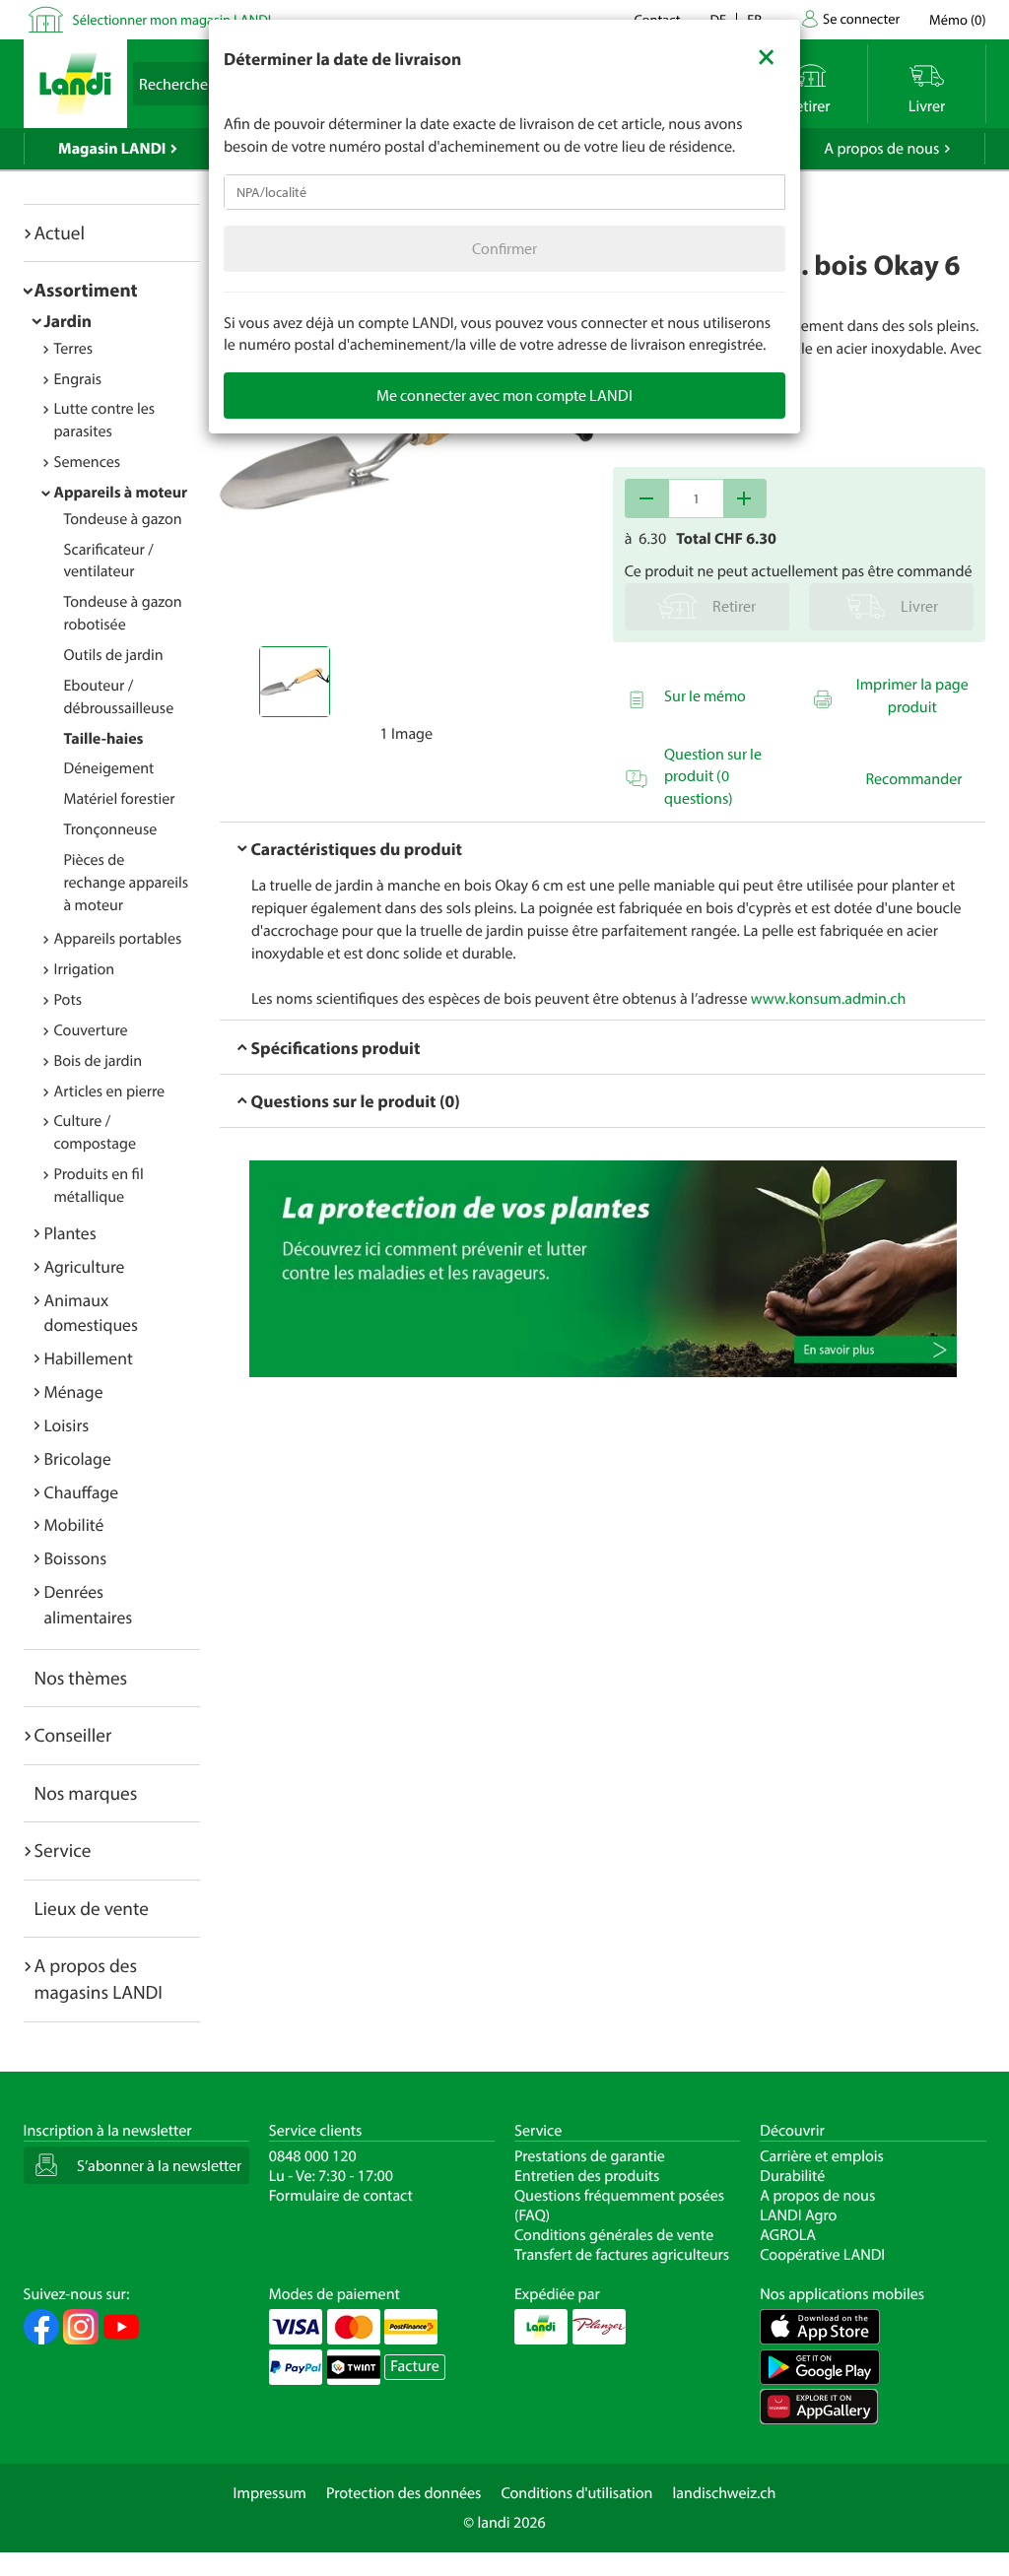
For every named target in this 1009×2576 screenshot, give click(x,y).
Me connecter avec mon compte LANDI (504, 395)
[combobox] (504, 192)
